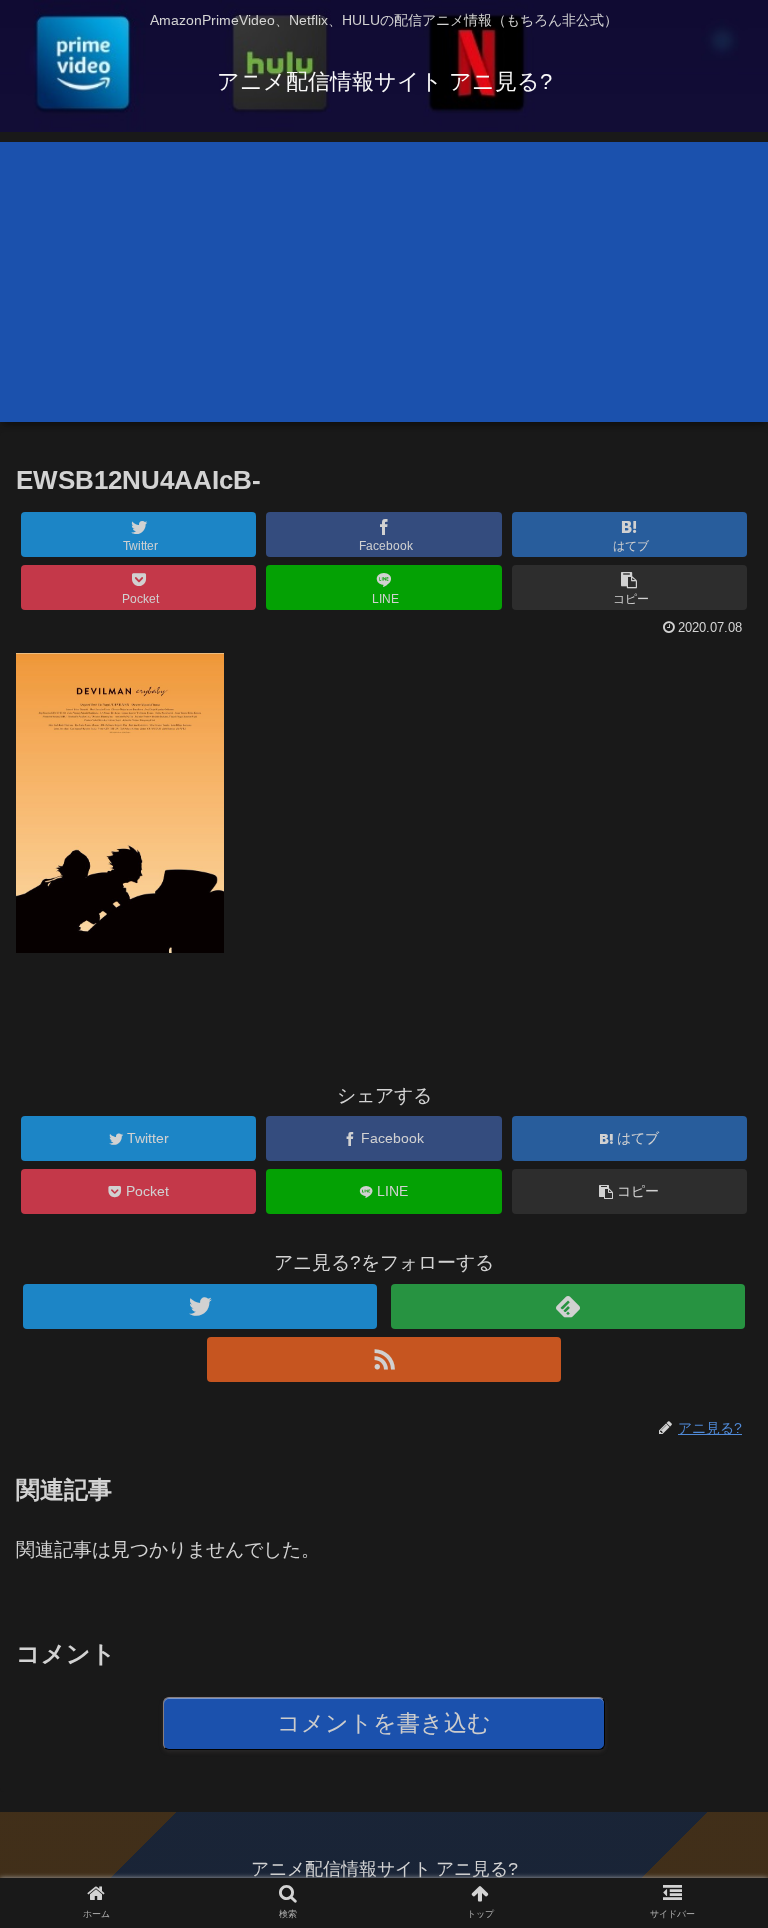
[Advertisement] (384, 282)
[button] (709, 1701)
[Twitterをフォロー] (199, 1306)
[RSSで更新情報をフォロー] (383, 1359)
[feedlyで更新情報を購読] (567, 1306)
